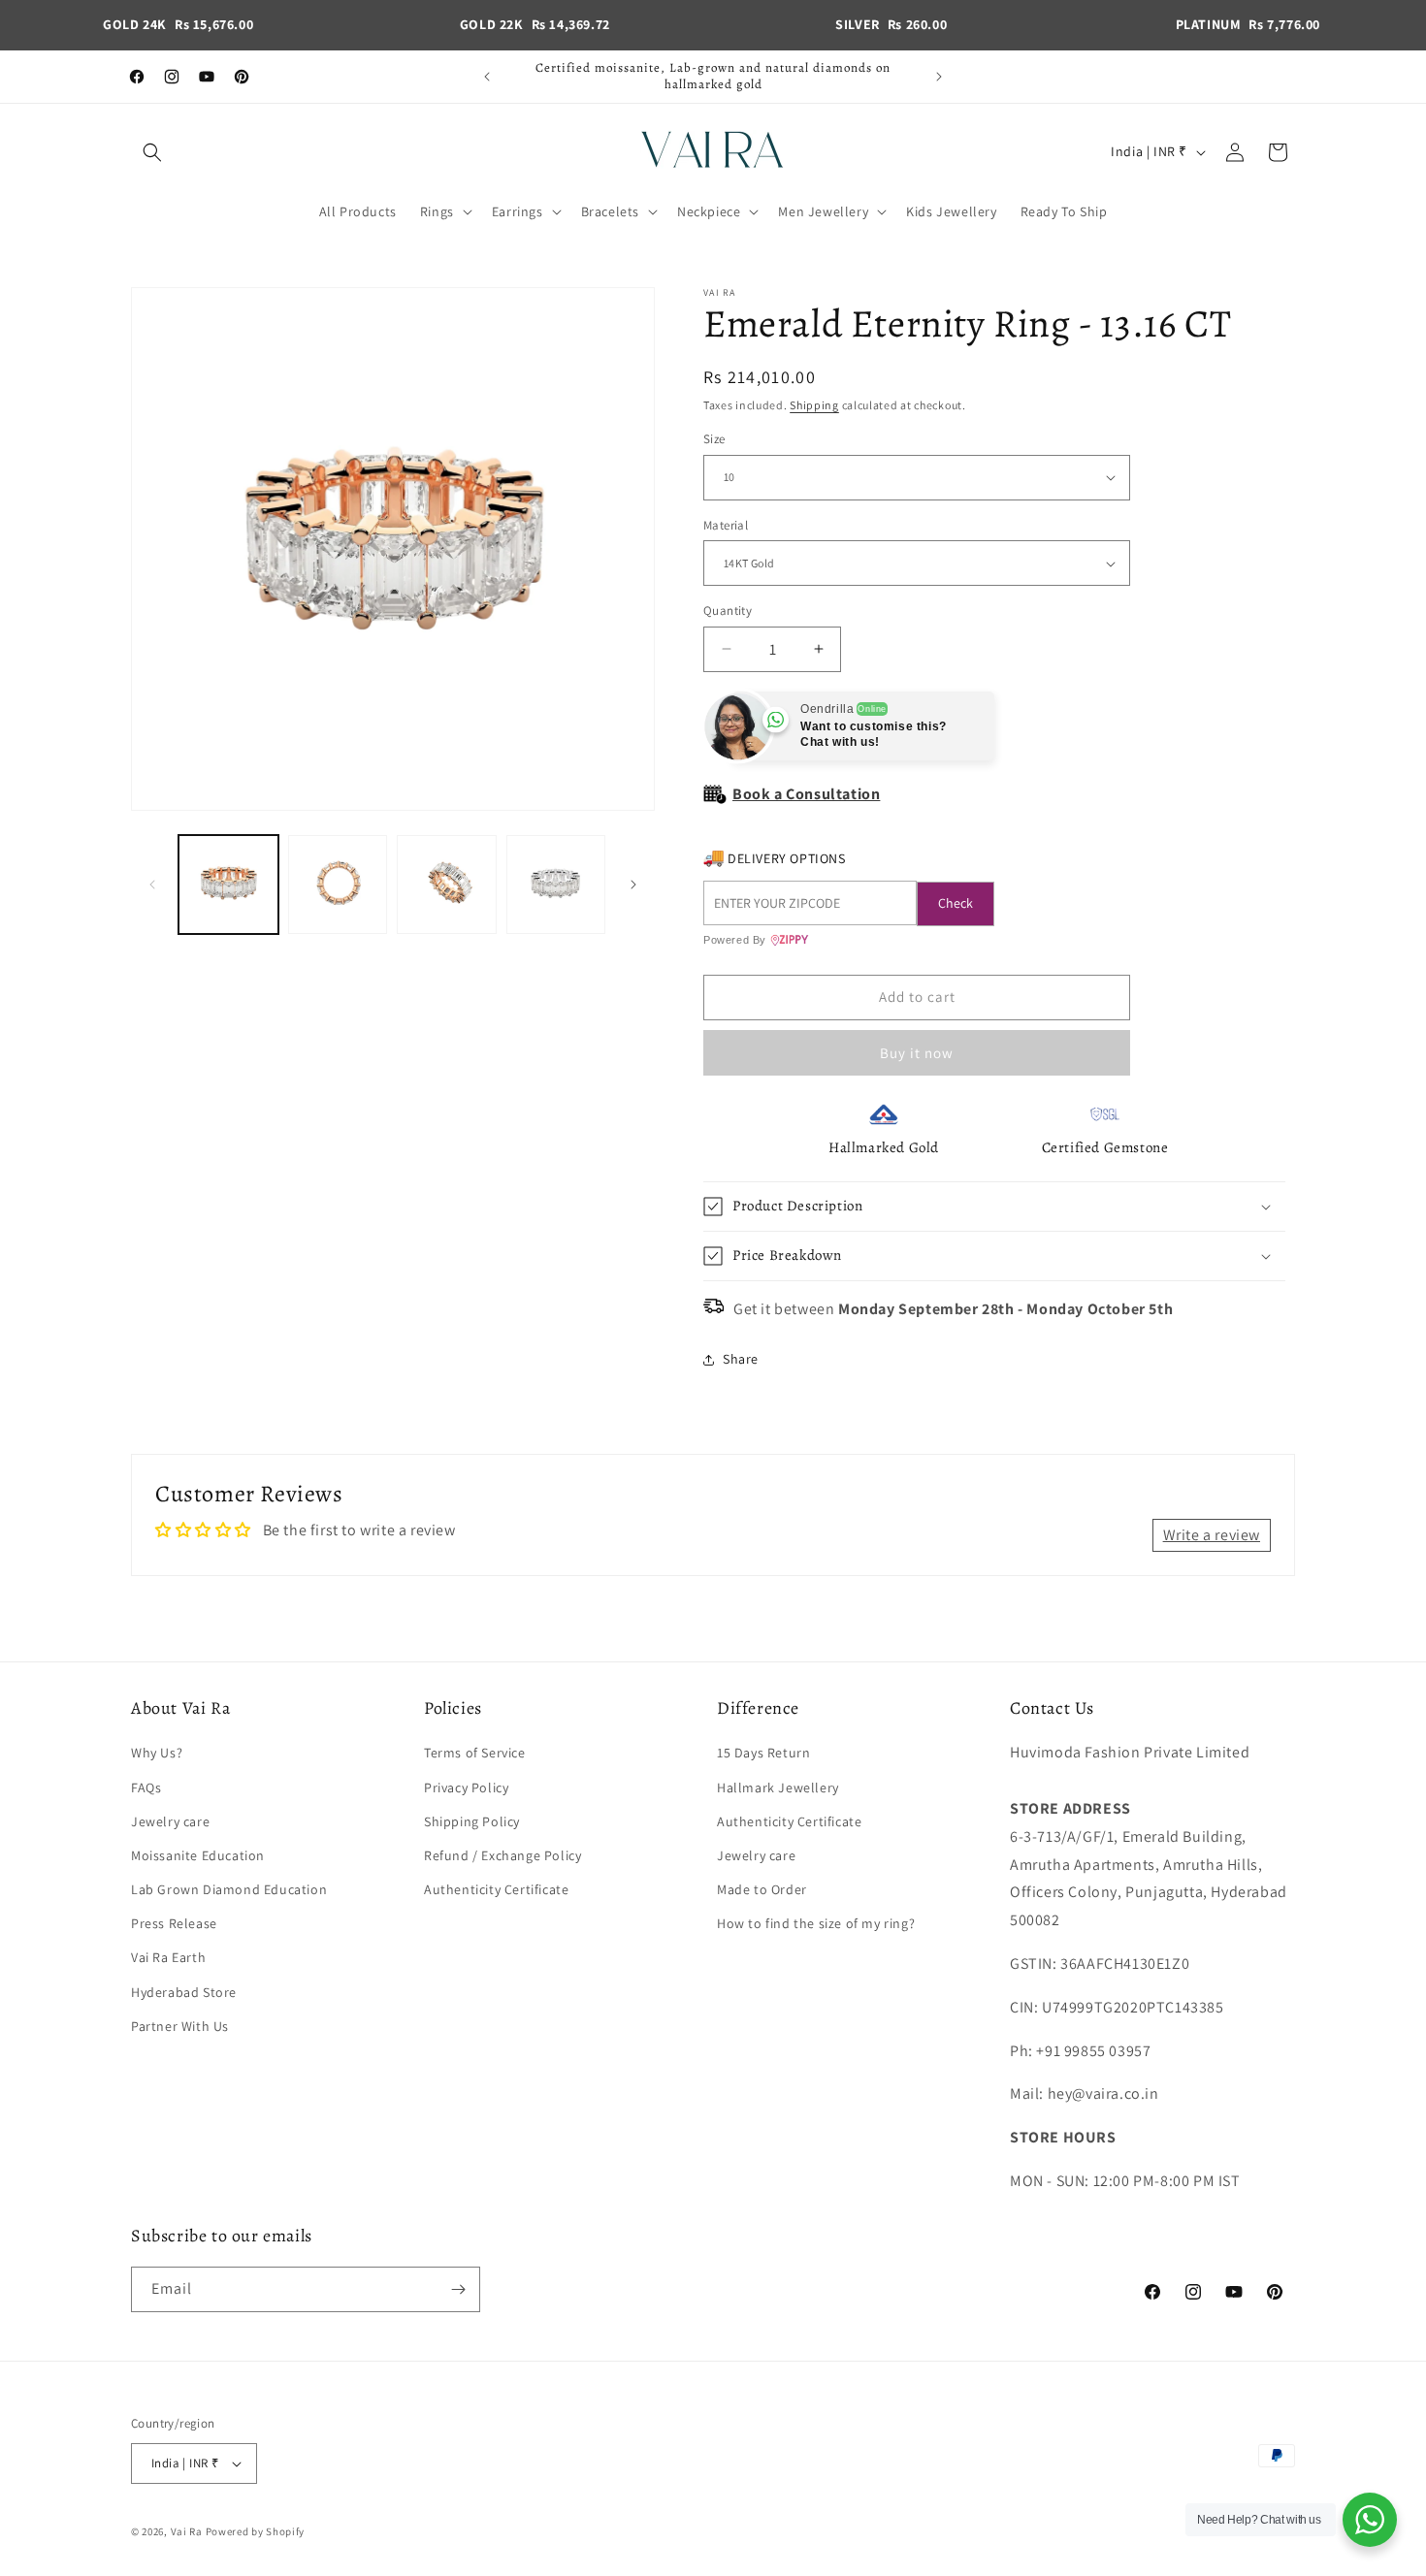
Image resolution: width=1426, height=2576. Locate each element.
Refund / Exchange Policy (502, 1855)
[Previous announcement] (487, 77)
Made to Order (762, 1889)
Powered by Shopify (256, 2531)
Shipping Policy (472, 1821)
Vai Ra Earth (168, 1957)
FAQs (146, 1787)
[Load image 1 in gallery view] (228, 885)
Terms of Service (475, 1753)
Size (714, 439)
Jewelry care (170, 1821)
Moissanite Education (198, 1855)
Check (956, 903)
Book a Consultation (806, 794)
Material (726, 525)
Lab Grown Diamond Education (229, 1889)
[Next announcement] (939, 77)
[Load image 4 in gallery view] (556, 885)
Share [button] (741, 1359)
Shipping (814, 405)
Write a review (1212, 1535)
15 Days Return (763, 1753)
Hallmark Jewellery (778, 1787)
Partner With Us (180, 2026)
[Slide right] (633, 885)
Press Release (174, 1923)
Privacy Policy (466, 1787)
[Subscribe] (458, 2289)
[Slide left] (152, 885)
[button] (152, 152)
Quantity (728, 611)
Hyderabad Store (184, 1992)
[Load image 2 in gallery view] (338, 885)
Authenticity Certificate (496, 1889)
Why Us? (157, 1753)
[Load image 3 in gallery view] (447, 885)
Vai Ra (187, 2531)
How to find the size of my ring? (816, 1923)
